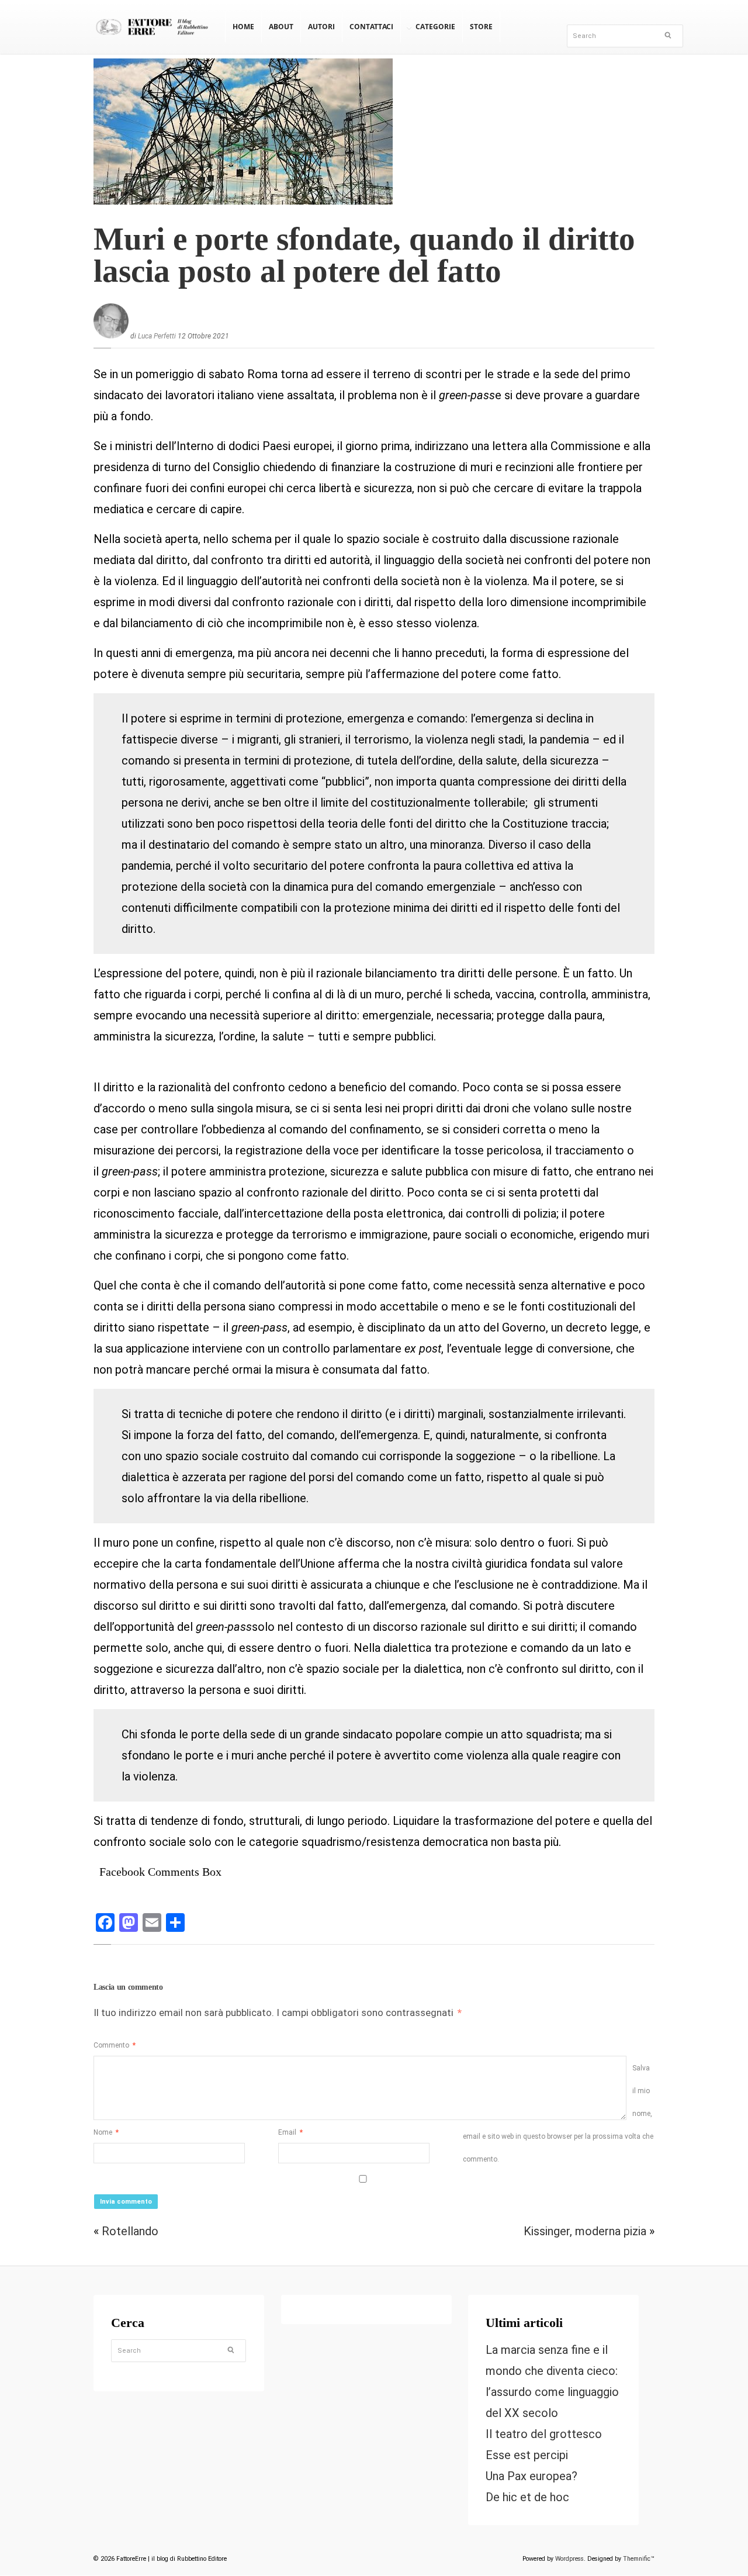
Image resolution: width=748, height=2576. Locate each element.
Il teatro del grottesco (544, 2435)
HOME (243, 27)
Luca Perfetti (157, 336)
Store (481, 27)
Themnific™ (639, 2559)
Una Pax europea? (531, 2477)
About (281, 27)
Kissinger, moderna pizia (585, 2231)
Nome (106, 2132)
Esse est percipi (527, 2456)
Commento (115, 2045)
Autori (321, 27)
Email (290, 2132)
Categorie (435, 27)
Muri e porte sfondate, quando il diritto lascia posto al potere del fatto (364, 255)
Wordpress (569, 2559)
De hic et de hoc (527, 2498)
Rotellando (130, 2231)
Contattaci (371, 27)
